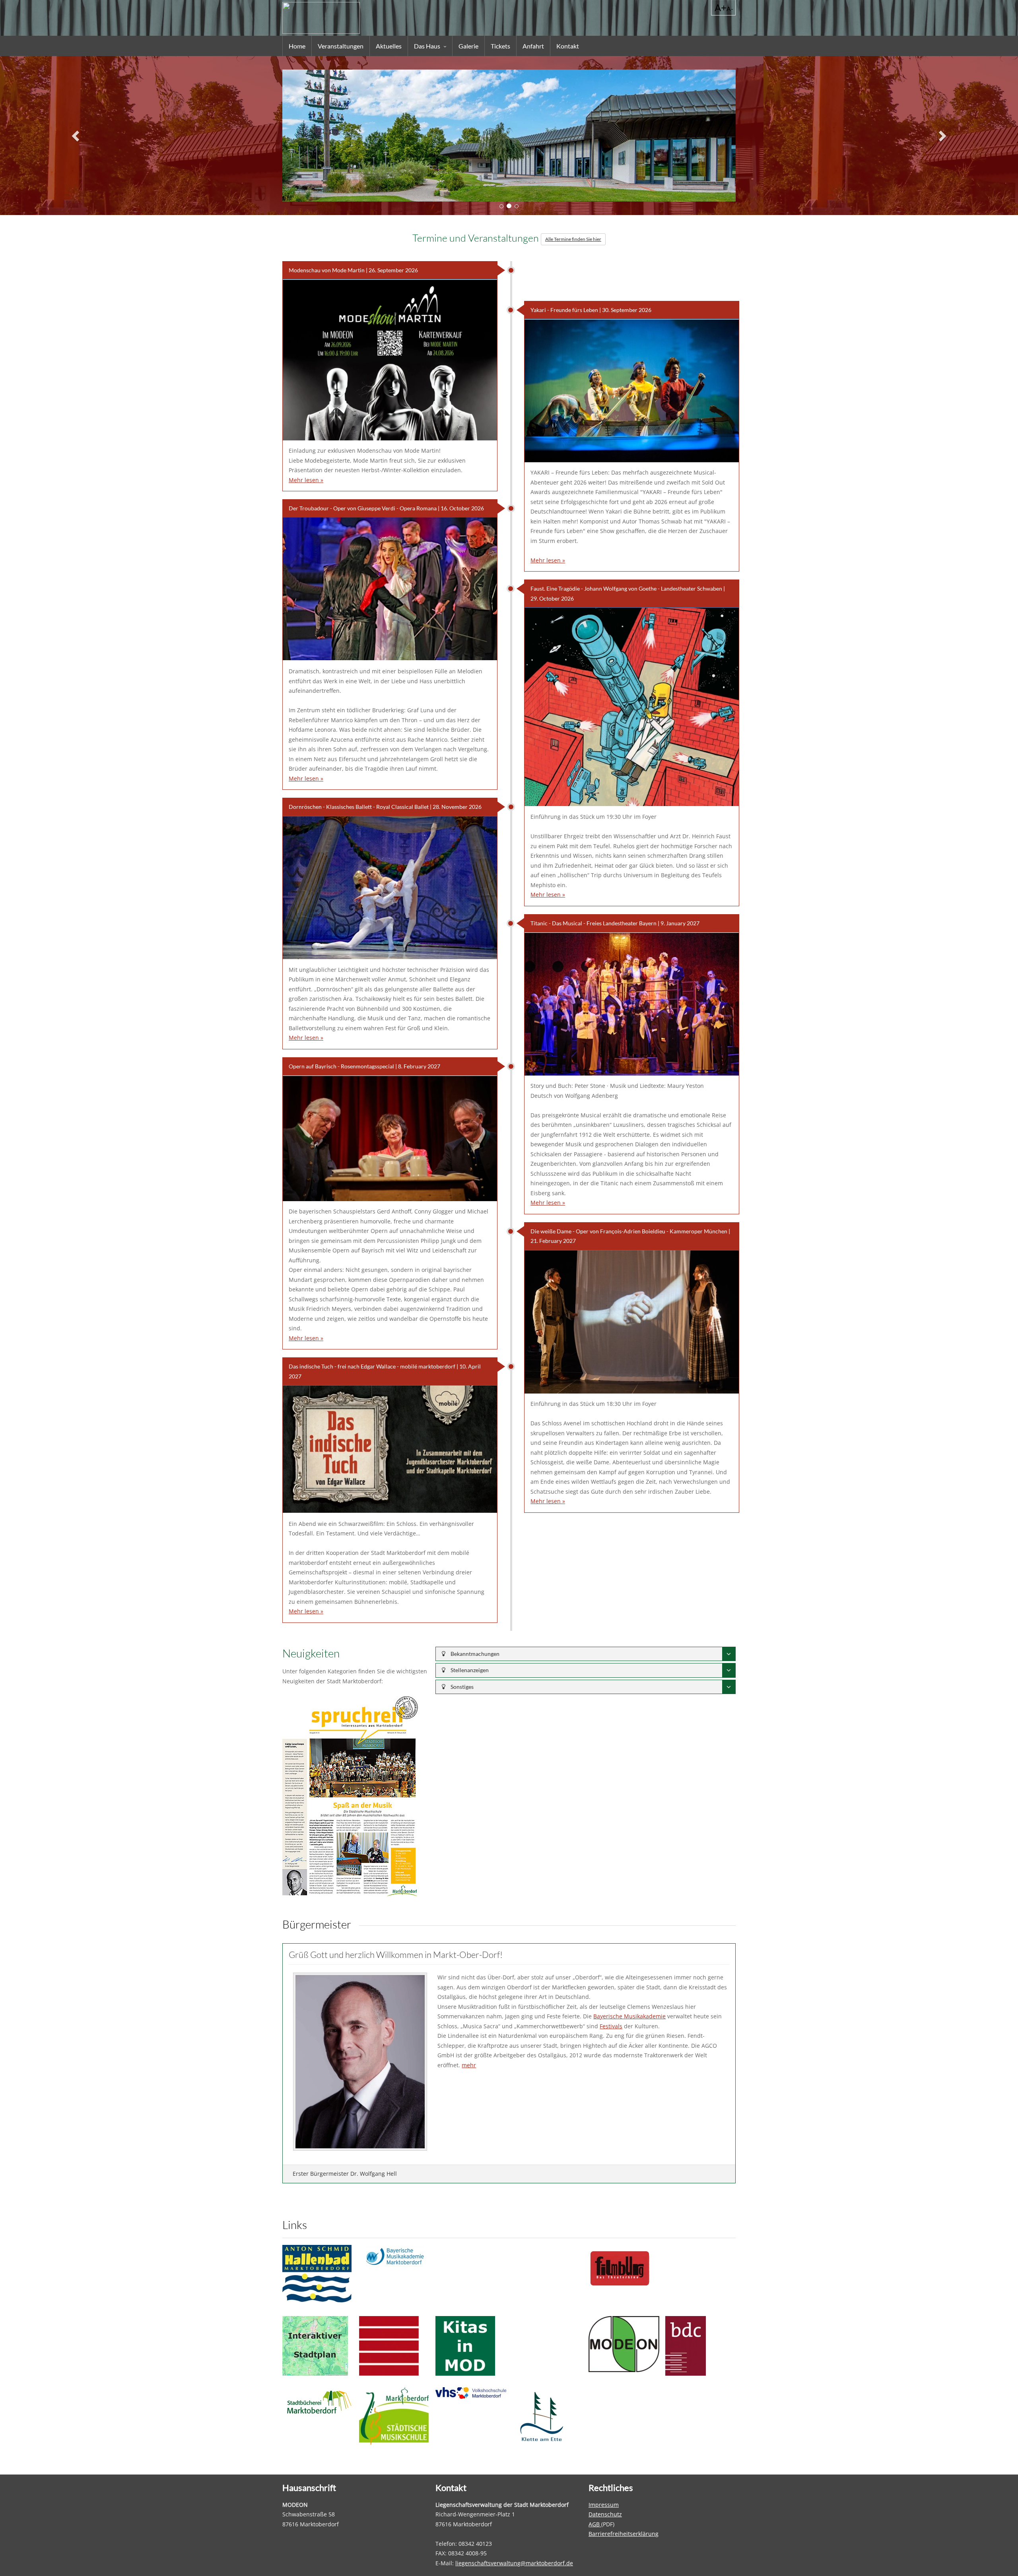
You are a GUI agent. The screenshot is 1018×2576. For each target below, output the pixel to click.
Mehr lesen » (306, 480)
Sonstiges (461, 1687)
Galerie (468, 46)
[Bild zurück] (76, 136)
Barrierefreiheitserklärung (624, 2534)
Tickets (500, 46)
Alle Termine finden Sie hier (573, 239)
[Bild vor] (942, 136)
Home (297, 46)
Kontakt (568, 46)
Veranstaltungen (341, 46)
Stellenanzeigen (469, 1670)
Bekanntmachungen (474, 1654)
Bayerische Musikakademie (629, 2016)
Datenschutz (605, 2514)
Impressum (604, 2505)
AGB (595, 2524)
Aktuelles (389, 46)
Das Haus (427, 46)
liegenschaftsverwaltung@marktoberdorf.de (514, 2563)
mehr (469, 2065)
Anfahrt (533, 46)
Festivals (611, 2026)
